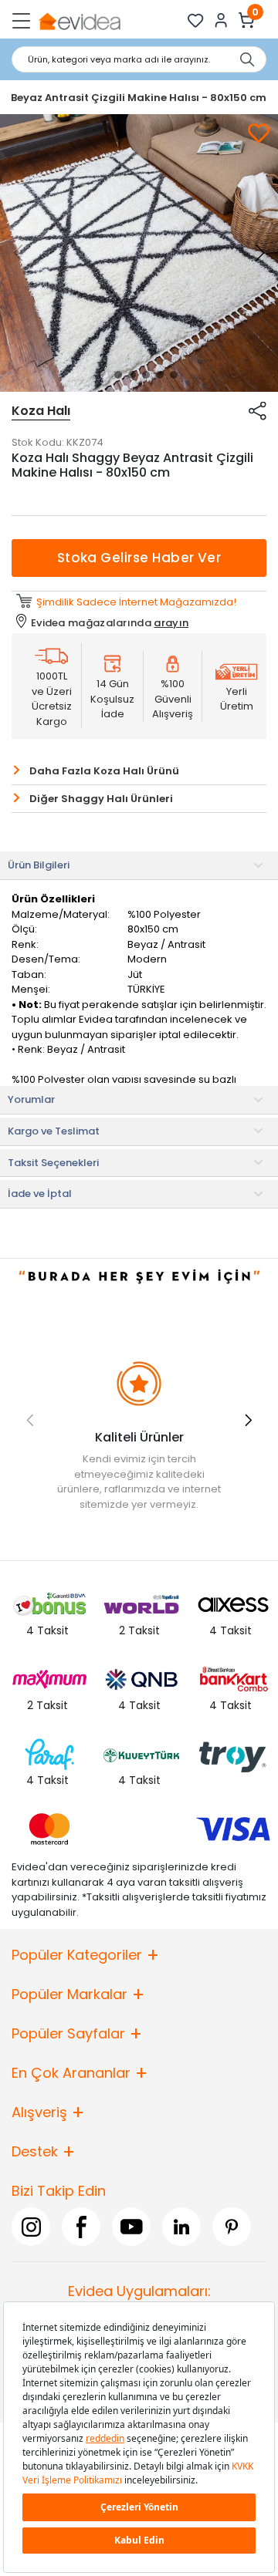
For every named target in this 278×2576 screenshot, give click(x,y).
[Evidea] (79, 20)
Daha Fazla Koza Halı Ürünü (104, 771)
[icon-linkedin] (181, 2227)
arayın (171, 623)
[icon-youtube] (131, 2227)
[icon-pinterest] (232, 2227)
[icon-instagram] (31, 2227)
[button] (104, 375)
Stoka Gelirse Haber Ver (139, 558)
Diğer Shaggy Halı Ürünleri (101, 799)
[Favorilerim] (196, 20)
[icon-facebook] (81, 2227)
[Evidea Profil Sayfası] (221, 20)
